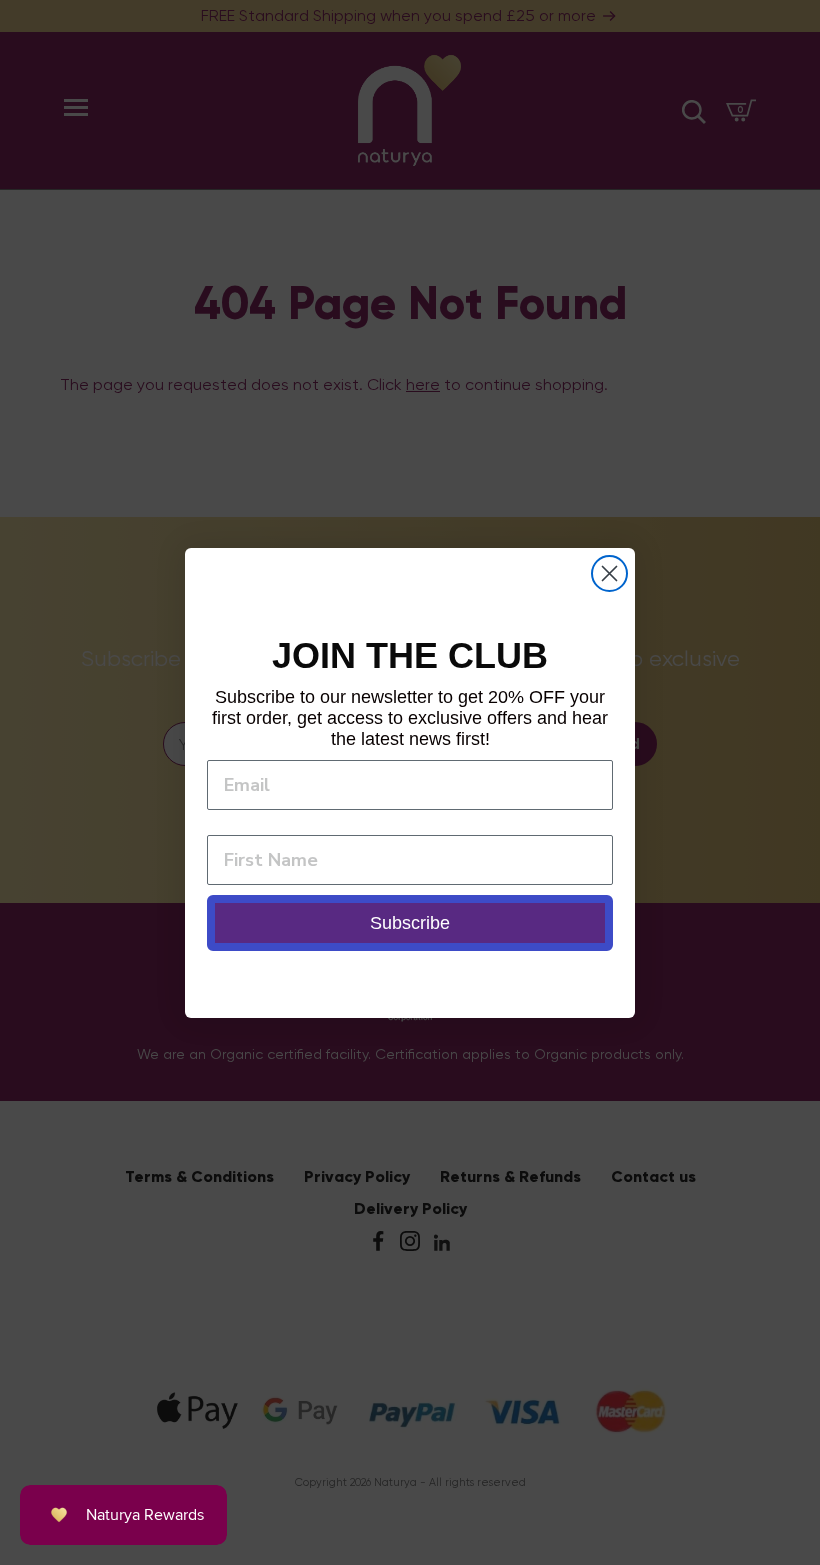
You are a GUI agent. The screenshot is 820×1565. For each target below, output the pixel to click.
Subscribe (410, 923)
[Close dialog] (609, 573)
